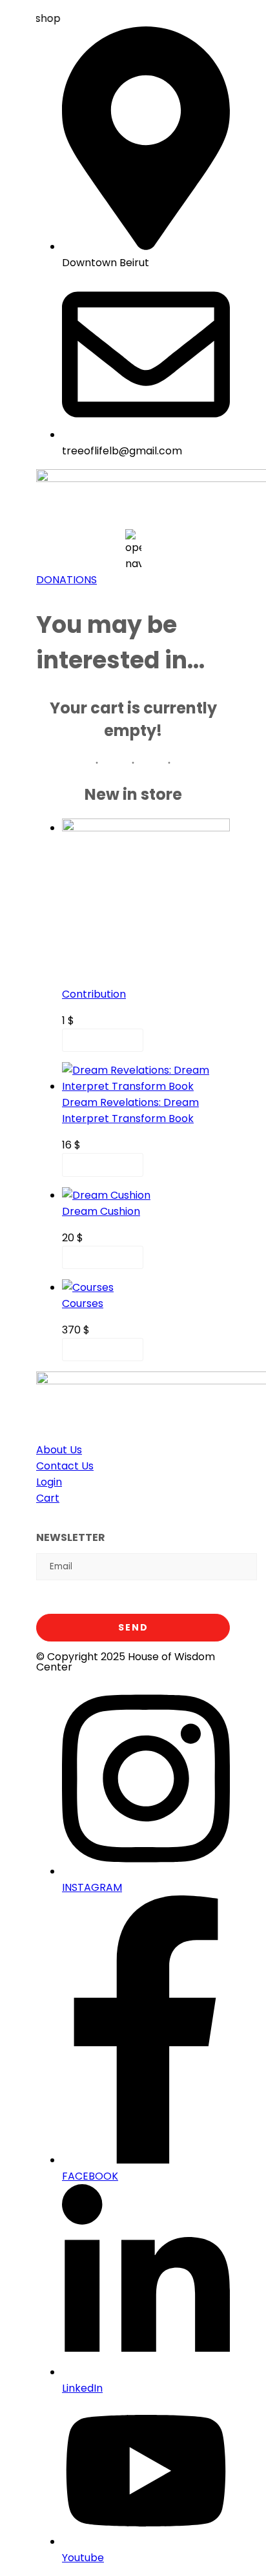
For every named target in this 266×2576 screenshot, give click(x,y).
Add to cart (102, 1041)
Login (49, 1482)
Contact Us (65, 1466)
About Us (59, 1450)
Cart (48, 1498)
